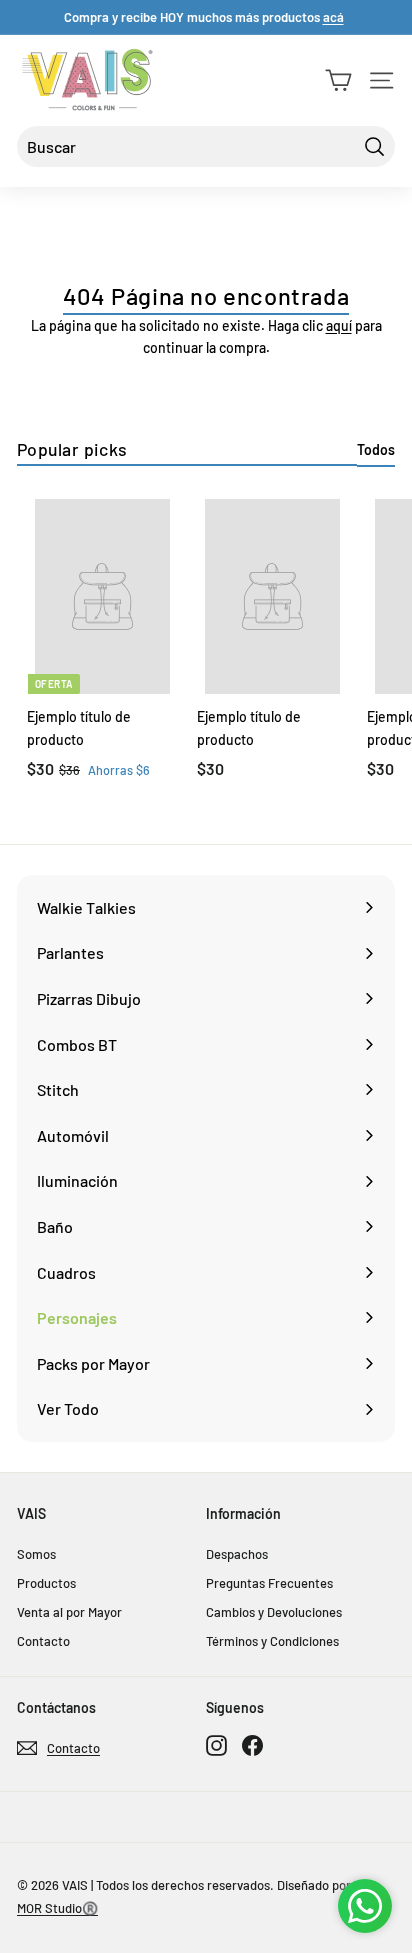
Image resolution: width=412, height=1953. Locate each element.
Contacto (43, 1641)
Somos (36, 1554)
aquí (339, 325)
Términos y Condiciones (272, 1641)
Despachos (237, 1554)
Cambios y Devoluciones (274, 1612)
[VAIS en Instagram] (216, 1745)
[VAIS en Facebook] (252, 1745)
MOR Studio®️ (57, 1908)
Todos (376, 449)
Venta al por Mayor (69, 1612)
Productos (46, 1583)
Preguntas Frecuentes (269, 1583)
